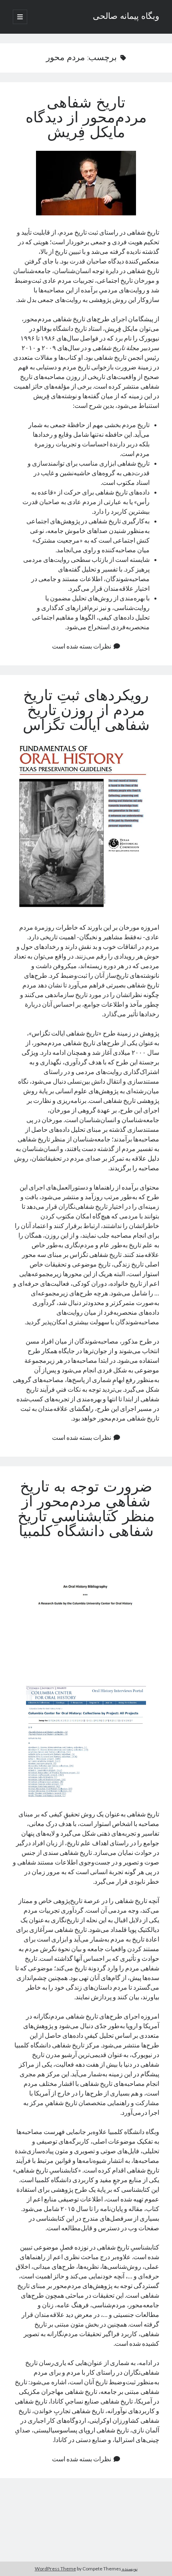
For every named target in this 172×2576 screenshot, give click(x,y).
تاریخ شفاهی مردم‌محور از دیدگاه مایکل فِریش (86, 119)
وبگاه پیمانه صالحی (126, 17)
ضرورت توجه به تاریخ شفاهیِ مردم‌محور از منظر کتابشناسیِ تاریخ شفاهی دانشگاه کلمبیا (86, 1510)
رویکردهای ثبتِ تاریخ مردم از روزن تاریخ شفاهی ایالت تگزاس (86, 711)
